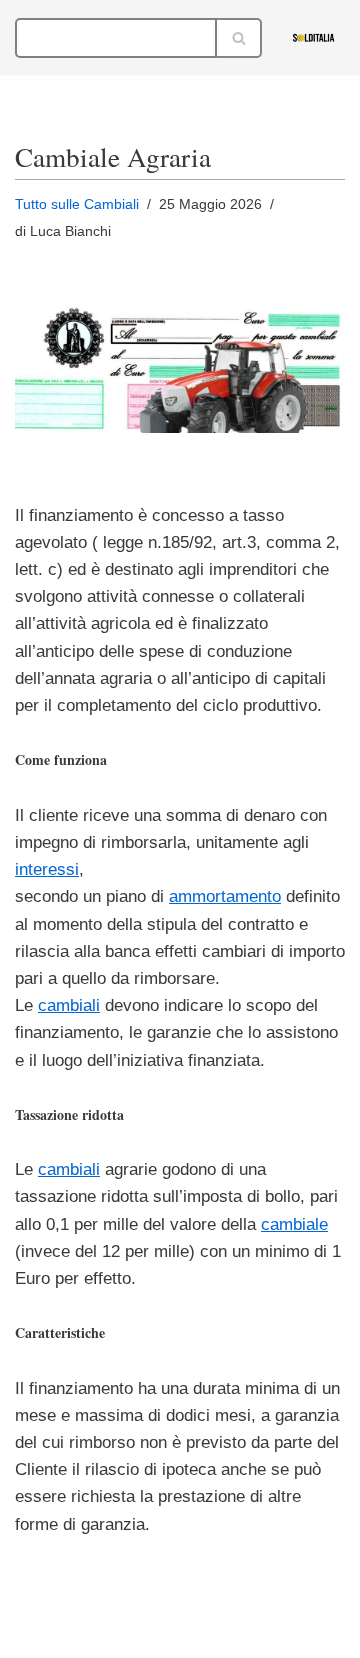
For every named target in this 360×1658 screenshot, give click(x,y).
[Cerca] (239, 38)
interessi (47, 869)
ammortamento (225, 896)
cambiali (69, 1005)
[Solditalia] (318, 37)
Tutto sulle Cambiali (77, 204)
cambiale (294, 1224)
